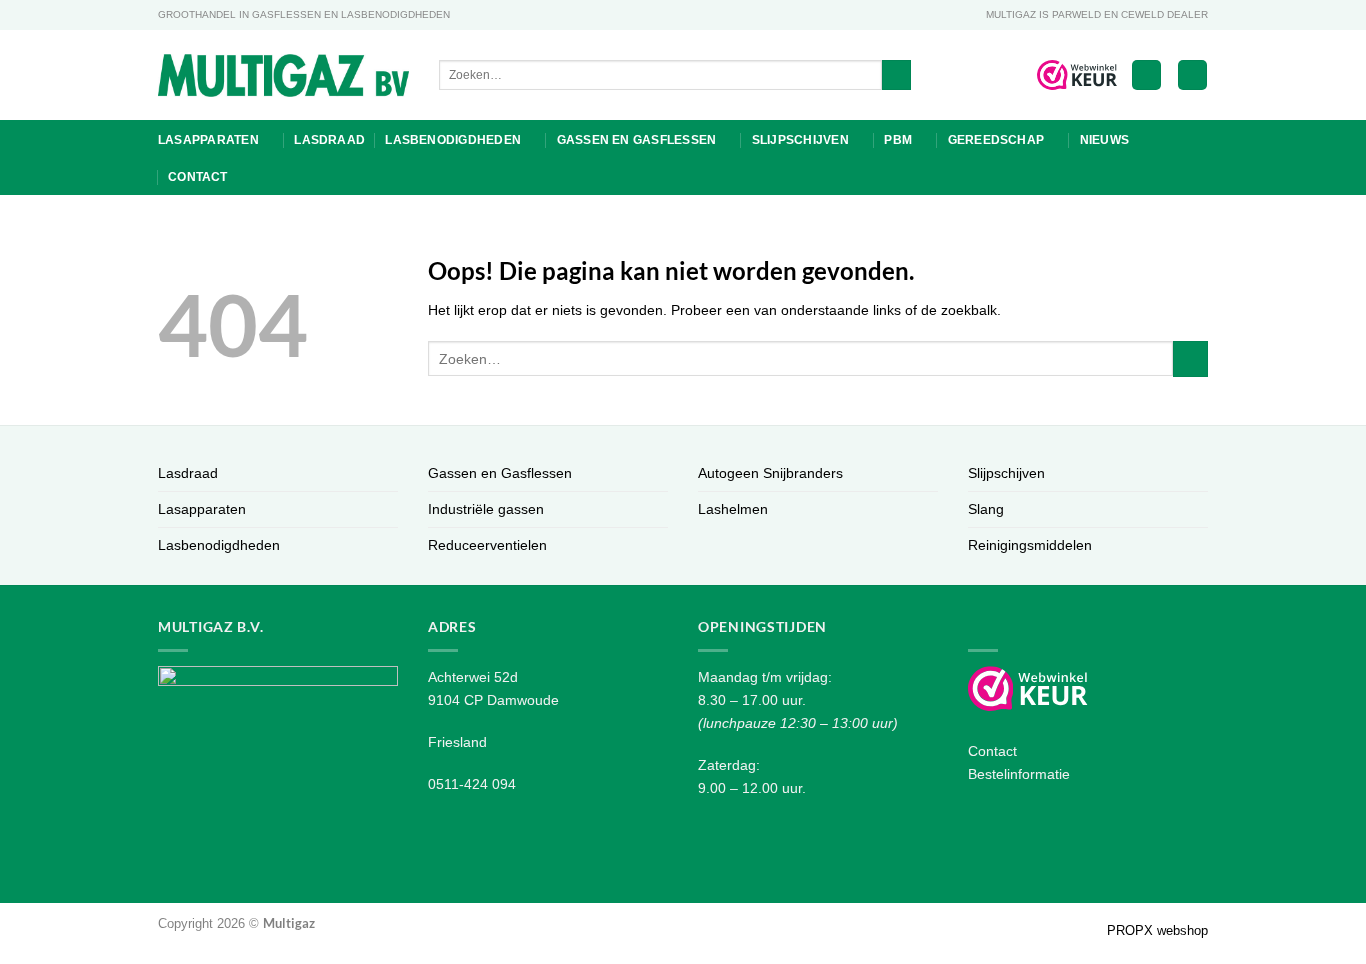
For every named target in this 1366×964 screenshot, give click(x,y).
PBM (898, 140)
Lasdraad (329, 140)
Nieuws (1104, 140)
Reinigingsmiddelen (1030, 545)
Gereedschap (996, 140)
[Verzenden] (897, 75)
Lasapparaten (208, 140)
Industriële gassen (486, 509)
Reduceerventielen (487, 545)
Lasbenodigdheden (453, 140)
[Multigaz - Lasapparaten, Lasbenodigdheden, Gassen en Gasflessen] (283, 75)
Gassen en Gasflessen (637, 140)
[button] (1146, 75)
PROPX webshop (1157, 930)
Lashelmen (733, 509)
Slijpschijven (800, 140)
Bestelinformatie (1019, 774)
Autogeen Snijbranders (770, 473)
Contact (198, 177)
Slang (986, 509)
